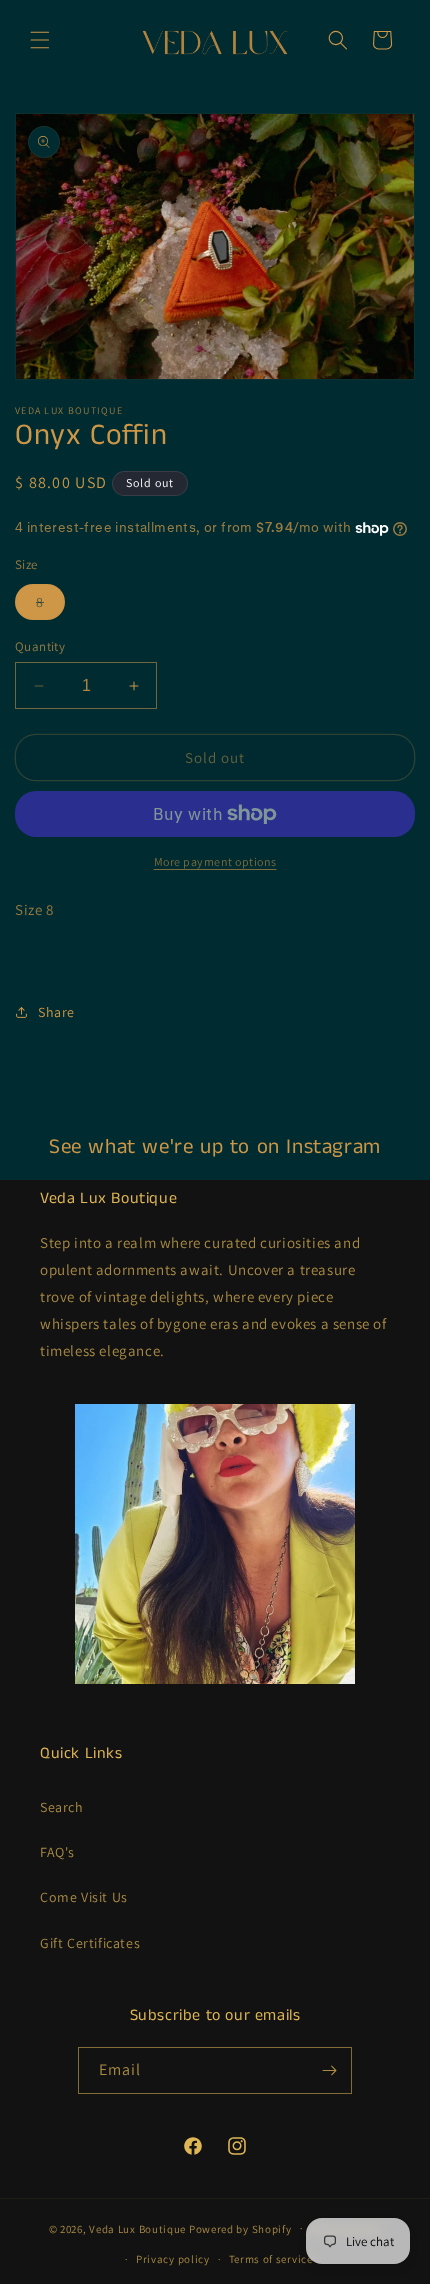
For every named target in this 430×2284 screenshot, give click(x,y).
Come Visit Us (84, 1897)
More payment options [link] (215, 861)
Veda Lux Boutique (137, 2228)
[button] (40, 40)
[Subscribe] (329, 2070)
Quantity (40, 646)
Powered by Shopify (240, 2228)
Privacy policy (173, 2259)
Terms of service (271, 2259)
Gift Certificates (90, 1943)
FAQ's (57, 1852)
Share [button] (56, 1012)
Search (62, 1807)
